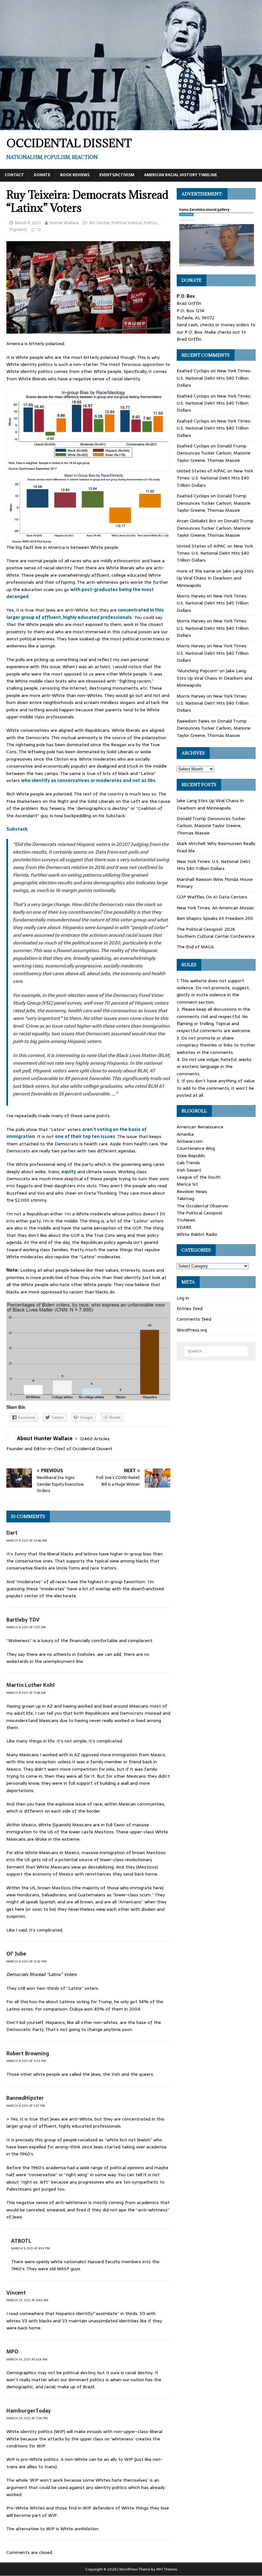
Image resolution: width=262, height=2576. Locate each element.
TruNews (186, 1220)
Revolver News (192, 1191)
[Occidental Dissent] (131, 127)
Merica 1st (187, 1184)
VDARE (184, 1227)
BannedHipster (25, 2098)
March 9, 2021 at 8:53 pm (31, 2248)
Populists (18, 229)
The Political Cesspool (199, 1213)
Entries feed (190, 1308)
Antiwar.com (190, 1141)
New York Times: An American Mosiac (216, 908)
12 (39, 229)
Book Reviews (75, 175)
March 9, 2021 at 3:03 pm (26, 2061)
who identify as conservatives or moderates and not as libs (88, 780)
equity (69, 1172)
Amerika (185, 1134)
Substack (17, 829)
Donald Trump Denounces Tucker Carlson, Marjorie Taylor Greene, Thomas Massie (214, 453)
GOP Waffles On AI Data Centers (212, 897)
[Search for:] (216, 1351)
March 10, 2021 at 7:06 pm (27, 2418)
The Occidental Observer (203, 1206)
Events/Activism (117, 175)
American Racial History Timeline (181, 175)
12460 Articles (95, 1439)
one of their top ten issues (85, 1136)
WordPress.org (192, 1330)
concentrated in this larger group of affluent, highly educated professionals (85, 613)
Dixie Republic (191, 1156)
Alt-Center (99, 223)
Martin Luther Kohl (31, 1685)
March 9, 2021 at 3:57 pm (26, 2106)
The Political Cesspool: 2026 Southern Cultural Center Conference (216, 933)
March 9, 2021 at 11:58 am (26, 1693)
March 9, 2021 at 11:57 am (26, 1627)
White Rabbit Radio (197, 1234)
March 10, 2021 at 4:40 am (27, 2300)
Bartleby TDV (23, 1620)
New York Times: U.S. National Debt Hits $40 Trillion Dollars (214, 378)
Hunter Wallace (64, 223)
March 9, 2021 (28, 223)
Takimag (185, 1198)
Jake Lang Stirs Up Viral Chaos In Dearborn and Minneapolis (215, 578)
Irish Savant (189, 1170)
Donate (42, 175)
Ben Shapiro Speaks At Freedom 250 (215, 918)
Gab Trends (188, 1163)
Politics (151, 223)
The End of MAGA (195, 947)
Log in (183, 1298)
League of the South (199, 1177)
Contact (14, 175)
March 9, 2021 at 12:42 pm (26, 1961)
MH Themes (167, 2569)
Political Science (127, 223)
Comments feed (194, 1319)
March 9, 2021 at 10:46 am (27, 1541)
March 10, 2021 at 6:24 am (27, 2359)
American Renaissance (200, 1127)
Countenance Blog (196, 1148)
